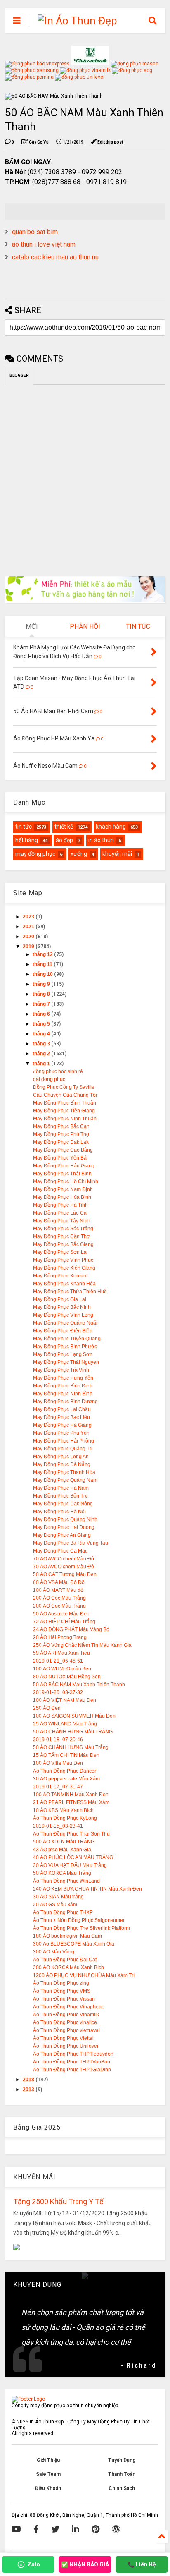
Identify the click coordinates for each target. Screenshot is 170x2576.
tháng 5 (42, 1024)
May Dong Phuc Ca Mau (60, 1551)
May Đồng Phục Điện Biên (63, 1331)
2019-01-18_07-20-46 (58, 1740)
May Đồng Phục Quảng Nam (65, 1480)
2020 (29, 937)
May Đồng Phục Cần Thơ (61, 1236)
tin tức (24, 827)
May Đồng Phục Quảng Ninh (65, 1519)
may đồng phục (35, 854)
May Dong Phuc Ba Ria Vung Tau (71, 1543)
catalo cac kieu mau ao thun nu (55, 257)
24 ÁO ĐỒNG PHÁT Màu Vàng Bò (71, 1629)
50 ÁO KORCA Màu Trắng (62, 1873)
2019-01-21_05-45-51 (58, 1661)
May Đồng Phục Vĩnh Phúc (63, 1260)
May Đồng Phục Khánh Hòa (64, 1284)
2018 (29, 2080)
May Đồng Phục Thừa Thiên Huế (70, 1292)
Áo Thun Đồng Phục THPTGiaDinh (72, 2070)
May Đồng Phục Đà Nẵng (62, 1464)
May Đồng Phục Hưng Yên (63, 1378)
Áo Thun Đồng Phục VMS (62, 1991)
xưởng (79, 854)
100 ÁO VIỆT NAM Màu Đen (65, 1700)
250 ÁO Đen (47, 1708)
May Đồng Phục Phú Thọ (61, 1134)
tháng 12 (43, 954)
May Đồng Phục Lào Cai (60, 1213)
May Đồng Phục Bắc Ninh (62, 1307)
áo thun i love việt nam (44, 244)
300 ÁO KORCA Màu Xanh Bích (68, 1967)
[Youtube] (16, 2529)
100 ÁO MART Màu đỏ (58, 1590)
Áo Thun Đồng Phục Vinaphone (69, 2007)
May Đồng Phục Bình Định (63, 1386)
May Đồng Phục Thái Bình (62, 1174)
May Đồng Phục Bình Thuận (65, 1103)
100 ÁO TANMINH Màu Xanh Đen (71, 1795)
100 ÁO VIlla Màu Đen (58, 1763)
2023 (29, 917)
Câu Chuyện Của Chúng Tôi (65, 1095)
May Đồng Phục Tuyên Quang (67, 1339)
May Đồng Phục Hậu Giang (64, 1166)
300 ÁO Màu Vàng (54, 1952)
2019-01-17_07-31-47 (58, 1787)
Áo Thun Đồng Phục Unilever (66, 2046)
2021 (29, 927)
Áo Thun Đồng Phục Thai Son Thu (71, 1834)
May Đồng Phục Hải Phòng (64, 1441)
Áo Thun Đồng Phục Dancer (65, 1771)
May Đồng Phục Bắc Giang (63, 1244)
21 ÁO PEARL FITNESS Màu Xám (71, 1802)
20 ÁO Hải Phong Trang (60, 1637)
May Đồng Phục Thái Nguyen (66, 1362)
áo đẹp (64, 840)
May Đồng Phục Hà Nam (61, 1488)
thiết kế (64, 827)
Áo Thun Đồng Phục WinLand (66, 1881)
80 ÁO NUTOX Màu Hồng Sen (67, 1677)
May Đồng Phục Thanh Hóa (64, 1472)
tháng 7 (42, 1004)
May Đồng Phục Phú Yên (61, 1433)
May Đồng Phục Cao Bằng (63, 1150)
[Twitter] (55, 2529)
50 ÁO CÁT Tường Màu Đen (65, 1574)
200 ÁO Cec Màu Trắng (59, 1598)
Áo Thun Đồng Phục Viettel (63, 2038)
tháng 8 (42, 994)
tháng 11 (43, 964)
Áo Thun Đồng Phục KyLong (65, 1818)
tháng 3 (42, 1044)
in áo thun (101, 840)
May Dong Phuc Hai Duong (64, 1527)
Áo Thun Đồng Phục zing (61, 1983)
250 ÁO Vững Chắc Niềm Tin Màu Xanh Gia (82, 1645)
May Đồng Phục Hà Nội (59, 1512)
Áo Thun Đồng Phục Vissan (64, 1999)
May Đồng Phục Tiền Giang (64, 1111)
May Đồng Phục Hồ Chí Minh (66, 1181)
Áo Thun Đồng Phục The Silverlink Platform (81, 1928)
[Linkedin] (76, 2529)
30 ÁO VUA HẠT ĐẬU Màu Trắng (70, 1865)
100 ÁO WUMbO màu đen (62, 1669)
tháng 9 (42, 984)
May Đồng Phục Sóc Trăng (63, 1229)
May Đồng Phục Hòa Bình (62, 1197)
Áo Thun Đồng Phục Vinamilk (66, 2015)
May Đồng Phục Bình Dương (65, 1402)
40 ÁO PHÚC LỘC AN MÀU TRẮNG (73, 1857)
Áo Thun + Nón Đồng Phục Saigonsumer (79, 1920)
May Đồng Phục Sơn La (60, 1252)
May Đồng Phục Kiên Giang (64, 1268)
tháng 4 (42, 1034)
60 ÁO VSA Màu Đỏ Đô (59, 1582)
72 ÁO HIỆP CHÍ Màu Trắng (64, 1622)
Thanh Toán (122, 2474)
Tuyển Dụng (122, 2460)
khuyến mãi (117, 854)
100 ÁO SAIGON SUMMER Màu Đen (74, 1716)
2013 (29, 2090)
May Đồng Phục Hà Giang (62, 1425)
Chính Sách (122, 2488)
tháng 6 (42, 1014)
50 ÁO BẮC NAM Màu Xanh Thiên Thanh (79, 1685)
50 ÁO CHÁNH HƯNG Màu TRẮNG (73, 1732)
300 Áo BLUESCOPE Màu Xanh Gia (74, 1944)
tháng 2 (42, 1054)
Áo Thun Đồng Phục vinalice (65, 2022)
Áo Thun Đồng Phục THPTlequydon (73, 2054)
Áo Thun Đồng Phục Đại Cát (65, 1960)
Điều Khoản (48, 2488)
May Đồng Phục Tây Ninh (62, 1221)
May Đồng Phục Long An (61, 1457)
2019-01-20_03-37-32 (58, 1692)
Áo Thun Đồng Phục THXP (63, 1912)
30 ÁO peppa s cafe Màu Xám (66, 1779)
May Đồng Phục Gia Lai (60, 1299)
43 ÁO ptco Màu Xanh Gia (62, 1850)
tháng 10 (43, 974)
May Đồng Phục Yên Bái (60, 1158)
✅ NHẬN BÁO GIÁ (85, 2564)
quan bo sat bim (35, 232)
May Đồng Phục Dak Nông (63, 1504)
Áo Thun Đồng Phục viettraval (66, 2030)
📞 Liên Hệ (142, 2564)
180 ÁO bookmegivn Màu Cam (67, 1936)
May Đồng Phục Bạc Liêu (61, 1417)
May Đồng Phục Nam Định (63, 1189)
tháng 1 (42, 1064)
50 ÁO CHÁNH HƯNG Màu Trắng (71, 1747)
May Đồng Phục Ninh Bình (63, 1394)
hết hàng (27, 840)
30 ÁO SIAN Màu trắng (58, 1897)
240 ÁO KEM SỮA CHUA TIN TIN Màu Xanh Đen (87, 1889)
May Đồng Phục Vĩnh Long (63, 1315)
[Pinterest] (96, 2529)
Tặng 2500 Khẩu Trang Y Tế (58, 2201)
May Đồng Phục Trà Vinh (61, 1370)
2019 (29, 947)
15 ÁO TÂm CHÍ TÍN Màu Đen (66, 1755)
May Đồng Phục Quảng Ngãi (65, 1323)
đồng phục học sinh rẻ (58, 1071)
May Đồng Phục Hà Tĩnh (60, 1205)
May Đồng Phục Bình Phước (65, 1347)
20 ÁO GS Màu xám (55, 1905)
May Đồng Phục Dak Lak (61, 1142)
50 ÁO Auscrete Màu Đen (61, 1614)
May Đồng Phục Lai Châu (62, 1409)
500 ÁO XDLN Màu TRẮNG (64, 1842)
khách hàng (111, 827)
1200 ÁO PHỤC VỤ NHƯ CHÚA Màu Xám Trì (84, 1975)
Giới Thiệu (48, 2460)
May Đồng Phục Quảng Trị (63, 1449)
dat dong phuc (49, 1079)
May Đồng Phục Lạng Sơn (63, 1354)
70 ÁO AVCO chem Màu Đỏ (64, 1559)
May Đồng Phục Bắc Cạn (61, 1126)
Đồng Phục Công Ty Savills (64, 1087)
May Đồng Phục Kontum (60, 1276)
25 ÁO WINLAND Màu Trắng (65, 1724)
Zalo (34, 2564)
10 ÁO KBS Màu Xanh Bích (63, 1810)
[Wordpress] (116, 2529)
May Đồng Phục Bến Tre (60, 1496)
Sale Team (48, 2474)
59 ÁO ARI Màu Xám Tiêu (61, 1653)
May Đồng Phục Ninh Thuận (65, 1119)
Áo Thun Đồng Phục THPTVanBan (72, 2062)
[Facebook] (36, 2529)
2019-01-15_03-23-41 (58, 1826)
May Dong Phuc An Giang (62, 1535)
